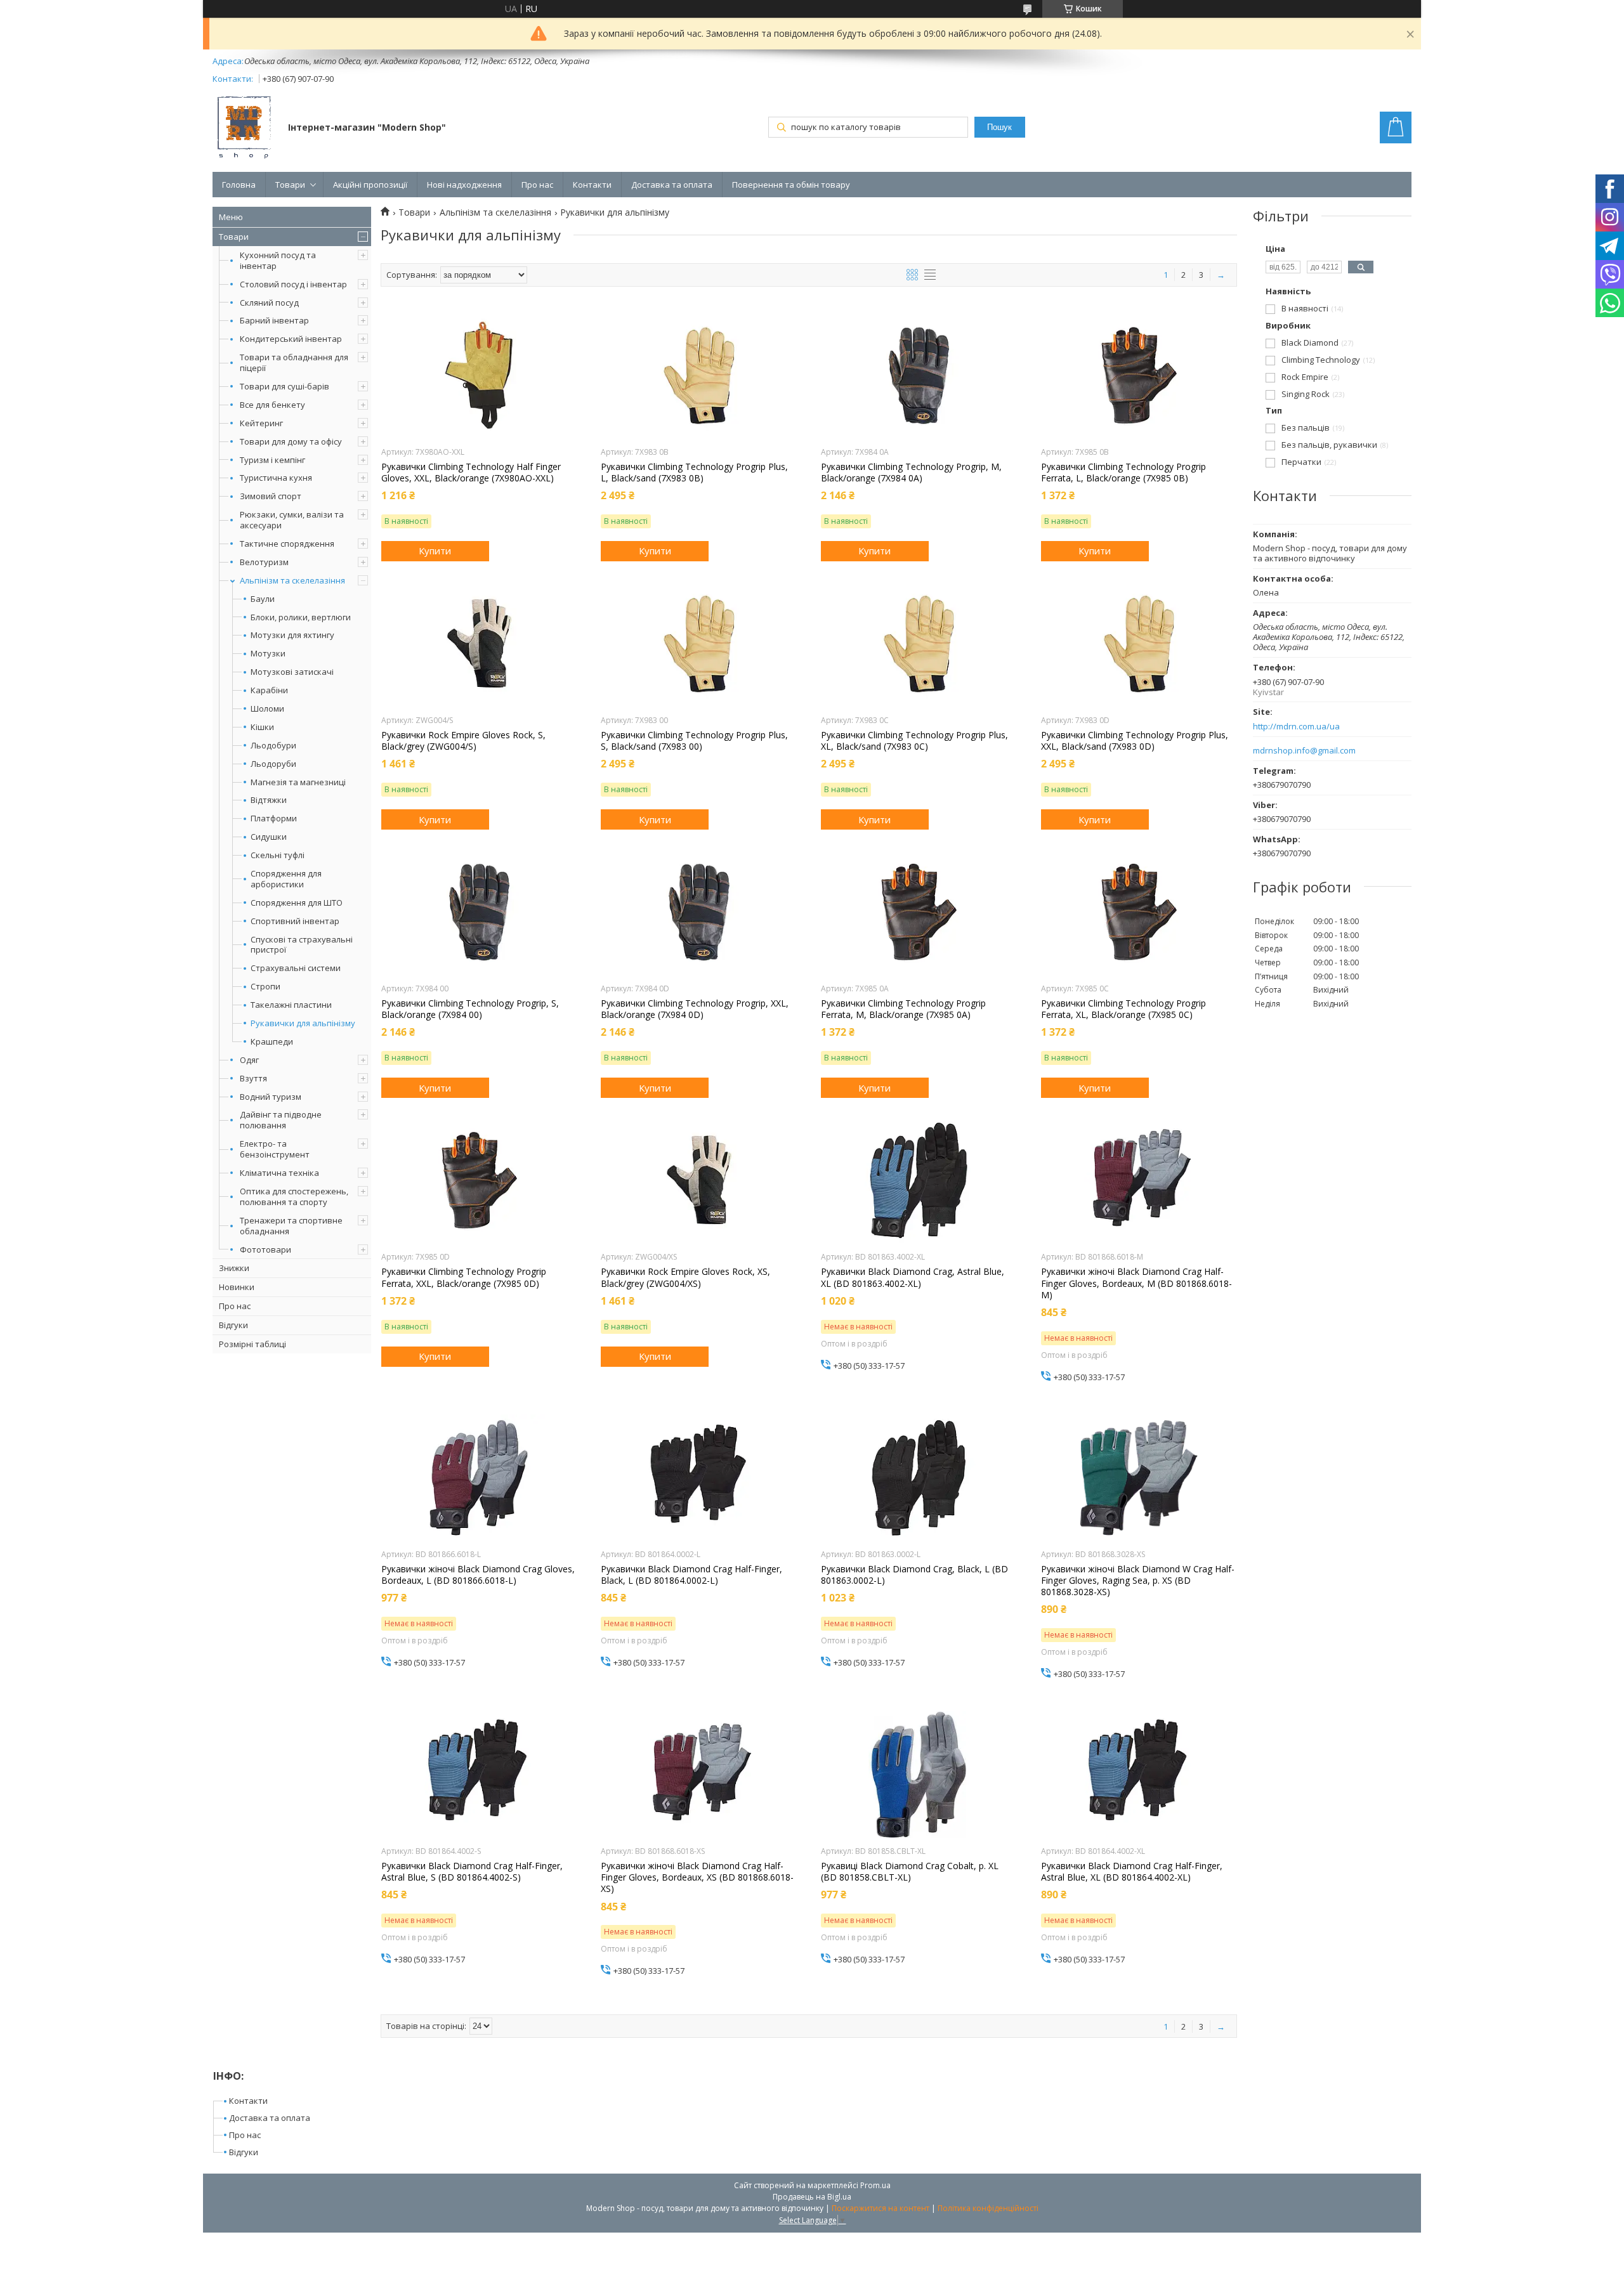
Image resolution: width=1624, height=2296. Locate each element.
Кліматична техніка (279, 1173)
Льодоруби (273, 764)
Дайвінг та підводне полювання (281, 1120)
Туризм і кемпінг (272, 460)
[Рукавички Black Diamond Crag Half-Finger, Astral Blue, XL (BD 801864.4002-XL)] (1139, 1775)
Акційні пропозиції (370, 185)
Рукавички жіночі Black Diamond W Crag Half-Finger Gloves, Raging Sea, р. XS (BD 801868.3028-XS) (1138, 1581)
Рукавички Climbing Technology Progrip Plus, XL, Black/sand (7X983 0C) (914, 741)
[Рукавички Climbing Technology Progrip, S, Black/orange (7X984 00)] (479, 912)
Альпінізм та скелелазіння (292, 580)
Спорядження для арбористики (286, 879)
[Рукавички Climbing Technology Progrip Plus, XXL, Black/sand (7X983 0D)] (1139, 644)
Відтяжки (269, 800)
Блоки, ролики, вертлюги (301, 617)
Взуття (253, 1078)
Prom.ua (875, 2185)
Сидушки (269, 837)
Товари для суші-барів (285, 386)
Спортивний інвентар (295, 921)
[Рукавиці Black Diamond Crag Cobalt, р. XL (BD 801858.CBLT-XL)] (919, 1775)
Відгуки (233, 1325)
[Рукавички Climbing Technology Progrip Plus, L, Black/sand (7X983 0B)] (699, 375)
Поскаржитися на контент (881, 2208)
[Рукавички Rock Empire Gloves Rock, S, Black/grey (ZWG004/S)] (479, 644)
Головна (239, 185)
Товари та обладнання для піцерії (294, 362)
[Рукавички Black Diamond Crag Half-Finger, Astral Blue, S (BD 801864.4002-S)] (479, 1775)
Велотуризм (264, 562)
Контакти (592, 185)
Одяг (249, 1060)
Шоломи (267, 709)
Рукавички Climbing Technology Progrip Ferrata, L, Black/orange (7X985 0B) (1123, 473)
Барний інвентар (274, 320)
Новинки (237, 1287)
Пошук (999, 127)
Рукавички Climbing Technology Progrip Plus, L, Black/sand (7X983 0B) (694, 473)
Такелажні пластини (291, 1005)
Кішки (262, 727)
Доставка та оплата (672, 185)
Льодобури (273, 746)
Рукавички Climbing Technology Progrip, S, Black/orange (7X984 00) (470, 1009)
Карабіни (269, 690)
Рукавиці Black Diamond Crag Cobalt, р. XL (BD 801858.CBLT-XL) (910, 1872)
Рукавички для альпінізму (303, 1023)
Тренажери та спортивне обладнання (291, 1226)
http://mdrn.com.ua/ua (1296, 727)
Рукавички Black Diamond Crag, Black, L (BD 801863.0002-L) (914, 1575)
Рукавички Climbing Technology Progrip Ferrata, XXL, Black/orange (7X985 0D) (464, 1277)
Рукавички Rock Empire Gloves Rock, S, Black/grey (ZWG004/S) (463, 741)
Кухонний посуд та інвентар (278, 260)
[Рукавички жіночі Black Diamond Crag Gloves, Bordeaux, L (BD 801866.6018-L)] (479, 1478)
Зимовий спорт (271, 496)
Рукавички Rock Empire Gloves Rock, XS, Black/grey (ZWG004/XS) (685, 1277)
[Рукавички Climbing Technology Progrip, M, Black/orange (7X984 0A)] (919, 375)
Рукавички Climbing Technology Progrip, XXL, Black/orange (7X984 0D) (695, 1009)
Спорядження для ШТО (297, 903)
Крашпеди (272, 1042)
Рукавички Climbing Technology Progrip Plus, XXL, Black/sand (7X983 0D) (1135, 741)
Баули (263, 599)
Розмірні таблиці (252, 1344)
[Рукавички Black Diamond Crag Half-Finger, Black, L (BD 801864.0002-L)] (699, 1478)
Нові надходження (464, 185)
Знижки (234, 1268)
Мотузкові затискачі (292, 672)
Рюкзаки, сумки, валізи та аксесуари (292, 520)
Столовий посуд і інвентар (293, 284)
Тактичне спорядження (287, 544)
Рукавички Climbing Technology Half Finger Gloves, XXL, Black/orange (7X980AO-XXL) (471, 473)
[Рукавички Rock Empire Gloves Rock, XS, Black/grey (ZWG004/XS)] (699, 1180)
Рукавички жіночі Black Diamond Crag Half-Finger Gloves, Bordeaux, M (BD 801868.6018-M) (1136, 1283)
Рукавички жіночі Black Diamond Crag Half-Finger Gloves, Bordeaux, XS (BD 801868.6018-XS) (697, 1877)
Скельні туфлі (278, 855)
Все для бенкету (272, 405)
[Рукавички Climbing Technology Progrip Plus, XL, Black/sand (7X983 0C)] (919, 644)
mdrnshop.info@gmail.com (1304, 751)
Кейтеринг (261, 423)
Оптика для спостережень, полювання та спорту (294, 1197)
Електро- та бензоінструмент (275, 1149)
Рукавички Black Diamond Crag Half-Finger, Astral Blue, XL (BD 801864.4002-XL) (1132, 1872)
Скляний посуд (269, 303)
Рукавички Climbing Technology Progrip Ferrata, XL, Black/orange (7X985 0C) (1123, 1009)
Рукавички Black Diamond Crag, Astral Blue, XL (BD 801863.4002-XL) (913, 1277)
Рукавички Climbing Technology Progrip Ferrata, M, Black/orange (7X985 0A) (903, 1009)
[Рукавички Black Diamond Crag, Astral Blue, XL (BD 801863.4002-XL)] (919, 1180)
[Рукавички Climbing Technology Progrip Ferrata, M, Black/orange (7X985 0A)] (919, 912)
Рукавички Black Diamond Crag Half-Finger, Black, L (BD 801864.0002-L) (691, 1575)
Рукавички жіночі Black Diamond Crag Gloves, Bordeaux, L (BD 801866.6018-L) (478, 1575)
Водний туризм (271, 1097)
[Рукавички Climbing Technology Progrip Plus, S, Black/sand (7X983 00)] (699, 644)
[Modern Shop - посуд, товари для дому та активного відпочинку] (244, 129)
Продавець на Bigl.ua (812, 2197)
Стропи (265, 987)
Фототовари (265, 1249)
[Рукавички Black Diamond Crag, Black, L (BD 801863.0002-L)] (919, 1478)
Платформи (274, 819)
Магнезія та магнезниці (298, 782)
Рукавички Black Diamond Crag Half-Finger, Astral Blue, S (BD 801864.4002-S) (472, 1872)
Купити (435, 551)
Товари (290, 185)
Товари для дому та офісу (291, 441)
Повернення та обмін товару (791, 185)
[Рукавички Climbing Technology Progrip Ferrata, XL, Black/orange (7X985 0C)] (1139, 912)
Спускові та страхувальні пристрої (302, 945)
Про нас (537, 185)
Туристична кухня (276, 478)
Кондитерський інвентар (291, 339)
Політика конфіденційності (988, 2208)
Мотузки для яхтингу (292, 635)
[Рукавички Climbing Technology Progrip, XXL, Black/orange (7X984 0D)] (699, 912)
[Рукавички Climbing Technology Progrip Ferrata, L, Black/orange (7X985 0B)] (1139, 375)
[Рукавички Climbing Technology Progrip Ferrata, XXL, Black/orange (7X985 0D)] (479, 1180)
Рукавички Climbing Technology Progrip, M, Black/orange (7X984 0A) (911, 473)
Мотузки (268, 654)
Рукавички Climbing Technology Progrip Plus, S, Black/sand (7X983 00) (694, 741)
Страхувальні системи (296, 968)
